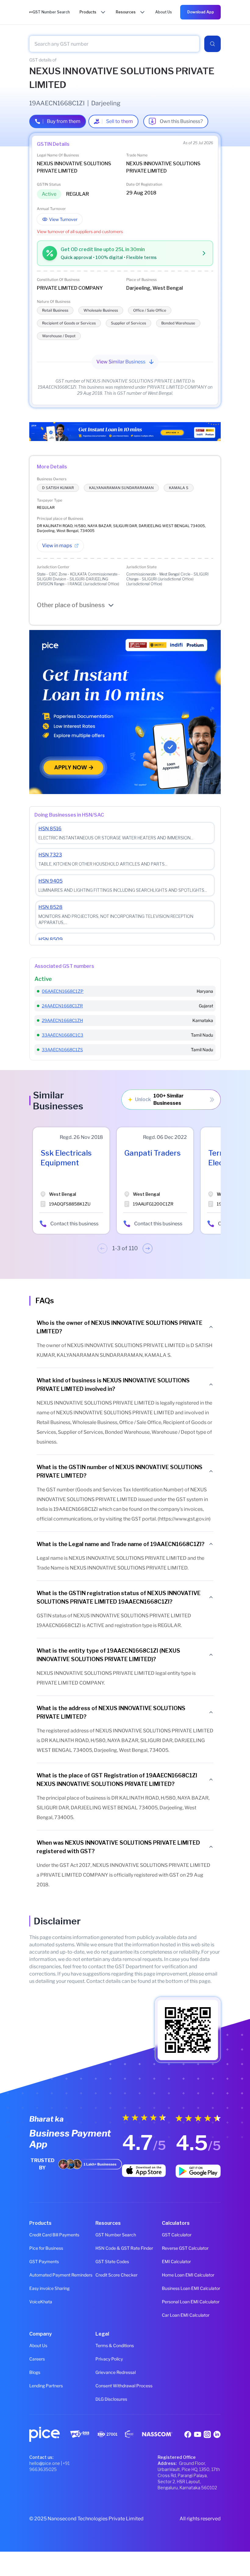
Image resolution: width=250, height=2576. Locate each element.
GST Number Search (116, 2235)
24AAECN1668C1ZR (62, 1006)
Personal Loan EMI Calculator (191, 2302)
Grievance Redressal (116, 2372)
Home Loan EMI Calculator (188, 2275)
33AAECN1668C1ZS (62, 1050)
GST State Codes (112, 2261)
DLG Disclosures (111, 2399)
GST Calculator (177, 2235)
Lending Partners (46, 2386)
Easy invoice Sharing (49, 2288)
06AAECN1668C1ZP (63, 991)
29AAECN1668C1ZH (62, 1020)
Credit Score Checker (116, 2275)
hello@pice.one (45, 2463)
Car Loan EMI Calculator (186, 2315)
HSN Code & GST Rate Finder (124, 2248)
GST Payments (44, 2261)
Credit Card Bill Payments (54, 2235)
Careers (37, 2359)
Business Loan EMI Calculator (191, 2288)
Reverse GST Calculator (185, 2248)
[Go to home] (31, 12)
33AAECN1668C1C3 (62, 1035)
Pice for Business (46, 2248)
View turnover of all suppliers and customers (80, 231)
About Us (38, 2345)
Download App (201, 12)
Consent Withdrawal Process (124, 2386)
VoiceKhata (41, 2302)
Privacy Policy (109, 2359)
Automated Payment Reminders (59, 2275)
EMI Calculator (176, 2261)
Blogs (35, 2372)
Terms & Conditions (115, 2345)
